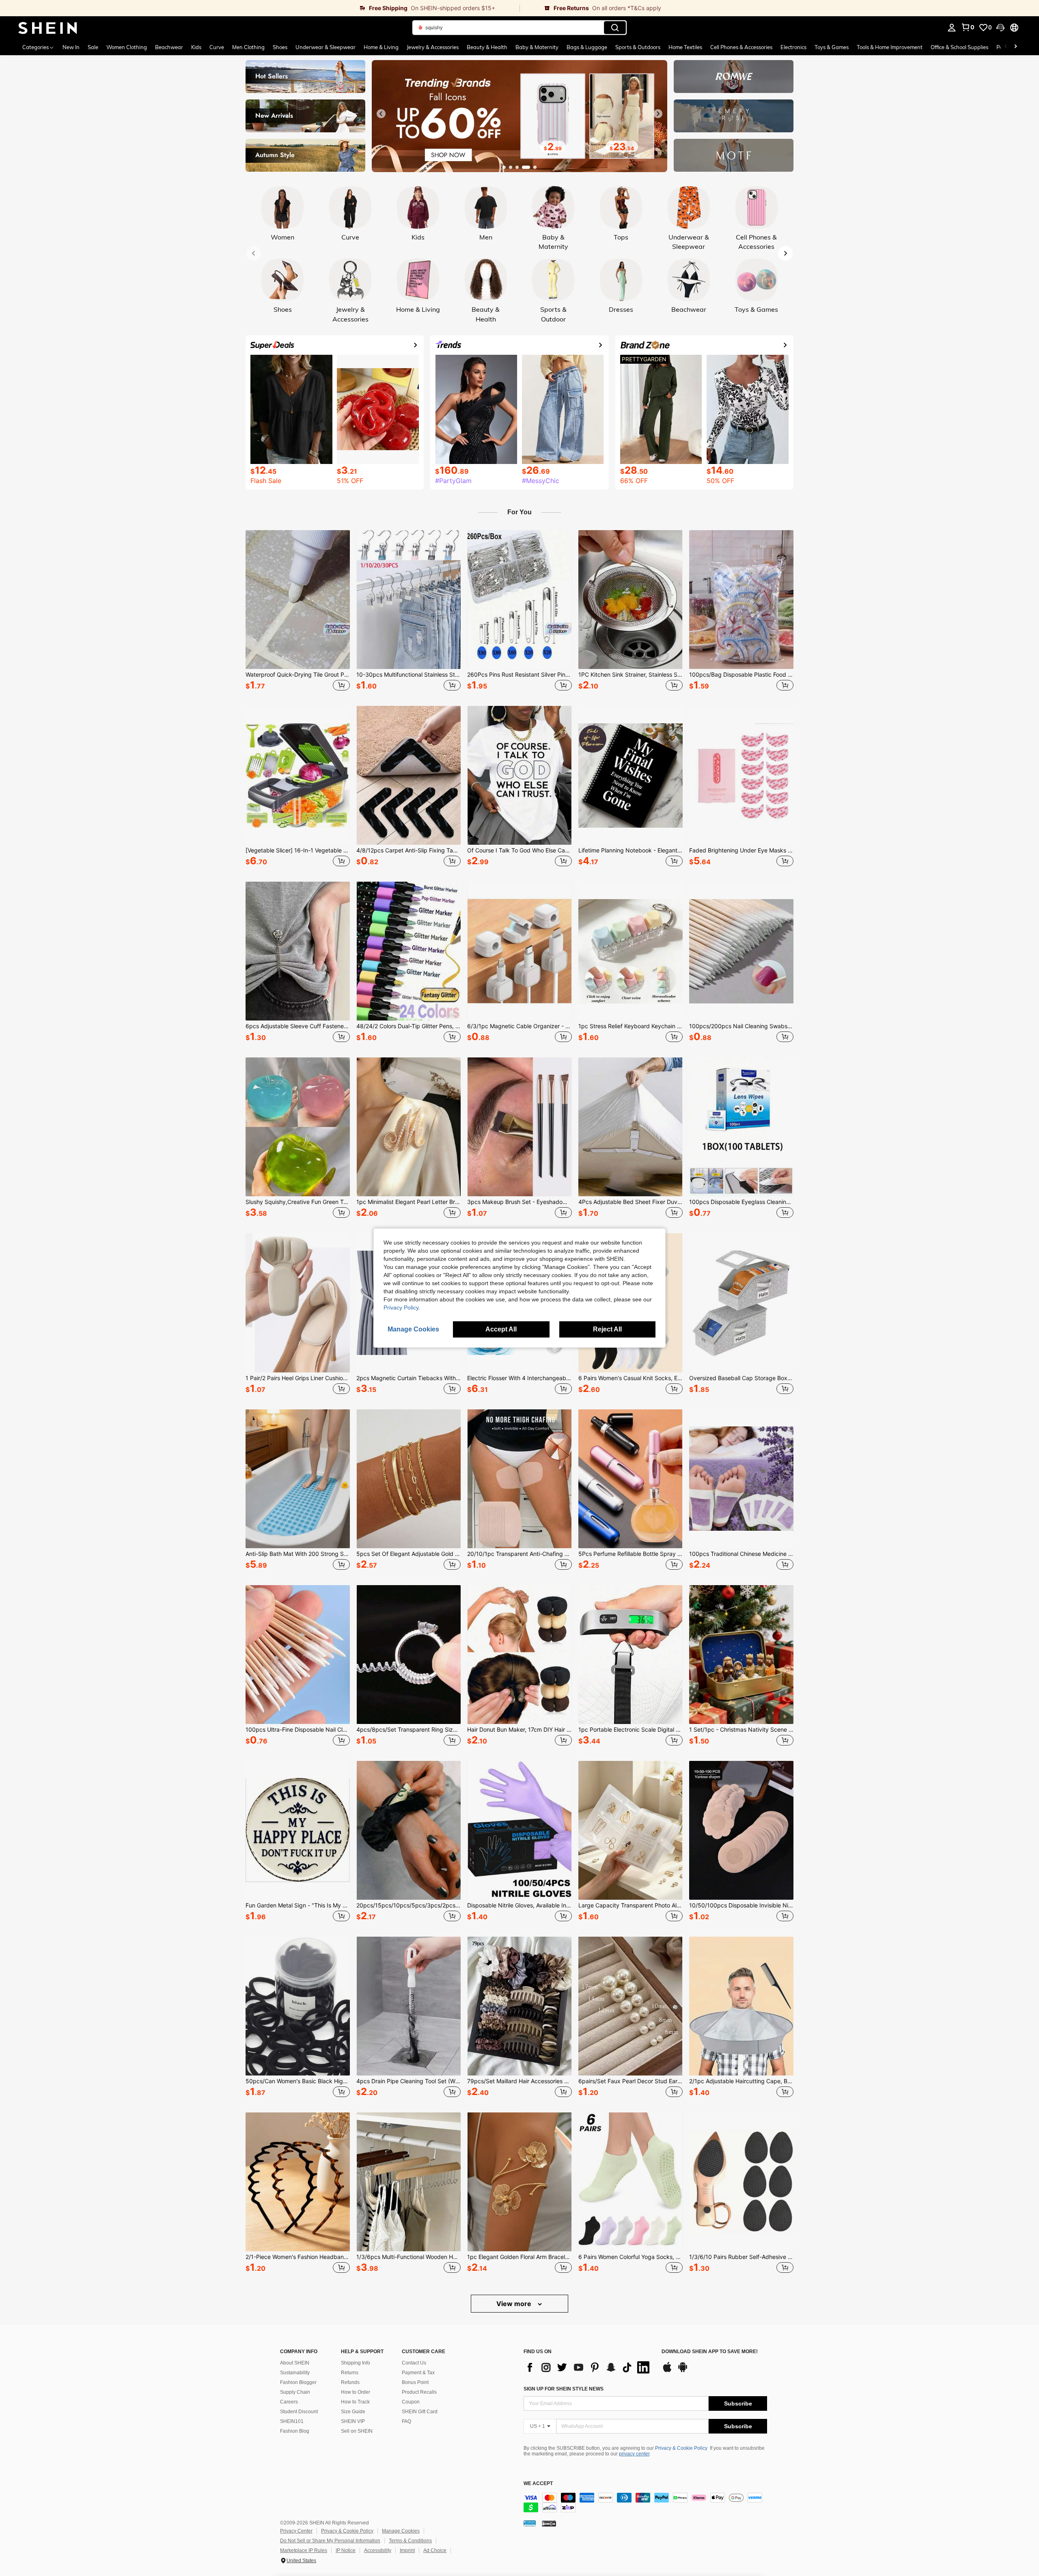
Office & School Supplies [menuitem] (959, 47)
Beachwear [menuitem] (169, 47)
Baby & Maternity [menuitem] (537, 47)
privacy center (634, 2454)
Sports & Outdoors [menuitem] (638, 47)
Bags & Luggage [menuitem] (587, 47)
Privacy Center (296, 2531)
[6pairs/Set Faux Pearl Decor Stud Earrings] (631, 2006)
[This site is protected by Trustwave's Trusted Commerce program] (530, 2523)
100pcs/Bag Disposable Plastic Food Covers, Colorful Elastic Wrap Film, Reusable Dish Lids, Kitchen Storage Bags (741, 675)
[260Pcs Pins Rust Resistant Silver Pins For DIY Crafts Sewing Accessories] (519, 600)
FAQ (406, 2421)
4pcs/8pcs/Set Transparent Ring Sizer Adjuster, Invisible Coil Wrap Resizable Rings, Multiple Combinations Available (408, 1730)
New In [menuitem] (71, 47)
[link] (260, 8)
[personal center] (952, 28)
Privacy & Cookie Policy (681, 2448)
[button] (1000, 28)
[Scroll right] (1015, 47)
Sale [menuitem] (93, 47)
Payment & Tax (418, 2373)
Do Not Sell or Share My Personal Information (330, 2541)
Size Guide (353, 2412)
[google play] (683, 2371)
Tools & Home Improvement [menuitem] (890, 47)
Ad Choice (435, 2550)
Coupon (411, 2402)
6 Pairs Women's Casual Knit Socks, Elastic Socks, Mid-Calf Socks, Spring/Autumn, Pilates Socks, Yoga (631, 1378)
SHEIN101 (292, 2421)
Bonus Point (415, 2382)
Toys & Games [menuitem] (832, 47)
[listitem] (298, 612)
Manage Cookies (401, 2531)
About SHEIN (295, 2363)
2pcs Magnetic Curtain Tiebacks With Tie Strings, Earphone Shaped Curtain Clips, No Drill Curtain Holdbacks (408, 1378)
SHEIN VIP (353, 2421)
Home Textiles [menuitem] (685, 47)
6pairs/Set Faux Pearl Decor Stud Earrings (631, 2081)
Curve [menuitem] (217, 47)
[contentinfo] (645, 2503)
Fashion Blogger (298, 2382)
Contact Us (414, 2363)
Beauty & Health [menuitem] (487, 47)
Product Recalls (419, 2392)
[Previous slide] (381, 114)
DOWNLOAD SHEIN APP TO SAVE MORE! (710, 2352)
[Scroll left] (1006, 47)
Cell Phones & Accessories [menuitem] (741, 47)
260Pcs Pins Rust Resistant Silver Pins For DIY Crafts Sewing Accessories (519, 675)
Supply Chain (295, 2392)
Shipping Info (356, 2363)
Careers (289, 2402)
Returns (350, 2373)
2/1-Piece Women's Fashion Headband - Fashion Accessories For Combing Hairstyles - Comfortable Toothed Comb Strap (298, 2257)
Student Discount (299, 2412)
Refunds (350, 2382)
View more (515, 2304)
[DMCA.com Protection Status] (549, 2523)
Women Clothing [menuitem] (127, 47)
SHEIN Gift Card (420, 2412)
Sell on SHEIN (357, 2431)
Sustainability (295, 2373)
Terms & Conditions (410, 2541)
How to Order (356, 2392)
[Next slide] (658, 114)
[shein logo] (48, 28)
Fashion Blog (295, 2431)
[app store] (667, 2371)
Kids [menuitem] (196, 47)
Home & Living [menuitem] (381, 47)
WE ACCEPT (538, 2484)
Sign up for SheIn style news (564, 2389)
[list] (588, 2367)
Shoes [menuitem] (280, 47)
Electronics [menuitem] (793, 47)
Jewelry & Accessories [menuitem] (433, 47)
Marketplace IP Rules (304, 2550)
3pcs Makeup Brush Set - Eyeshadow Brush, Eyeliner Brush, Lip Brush (519, 1202)
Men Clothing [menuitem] (248, 47)
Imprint (407, 2550)
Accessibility (378, 2550)
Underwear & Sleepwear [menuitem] (325, 47)
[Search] (615, 28)
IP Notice (346, 2550)
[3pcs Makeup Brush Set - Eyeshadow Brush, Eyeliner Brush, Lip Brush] (519, 1127)
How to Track (355, 2402)
